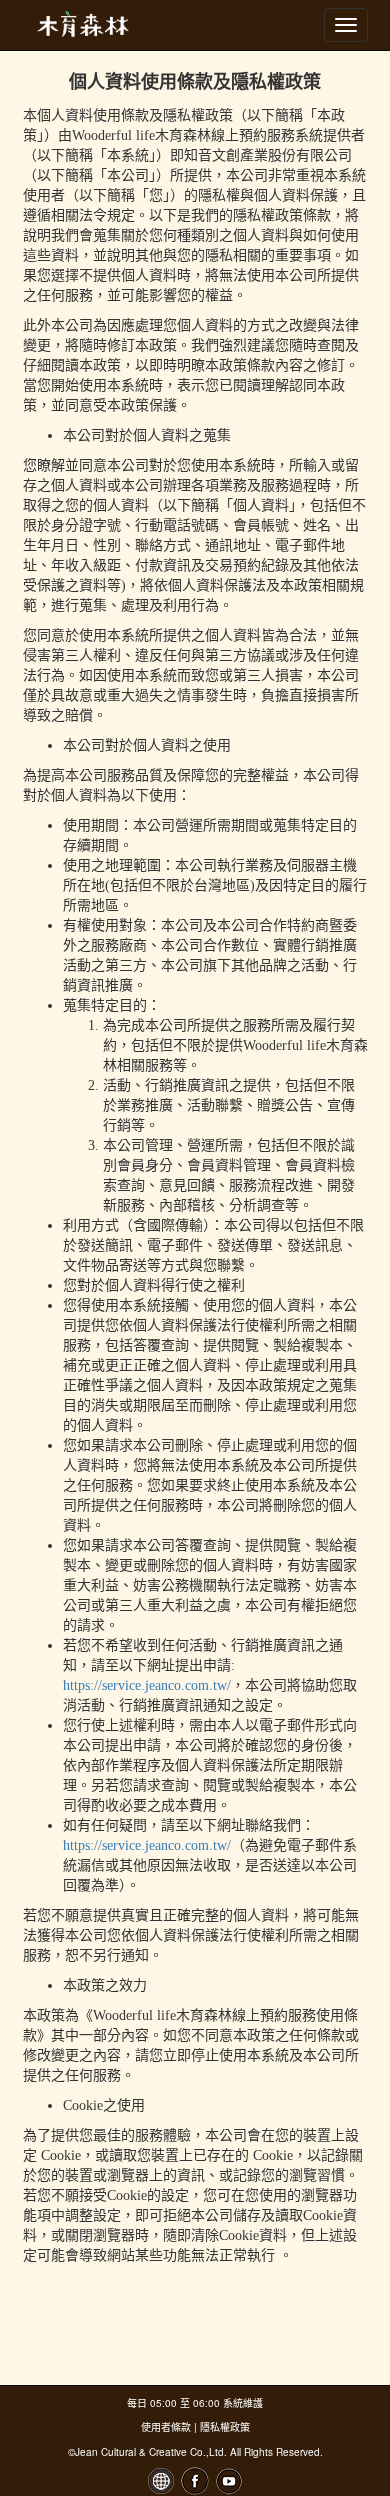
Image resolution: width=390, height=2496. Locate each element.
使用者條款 (166, 2427)
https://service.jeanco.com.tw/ (147, 1685)
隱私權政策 (225, 2427)
